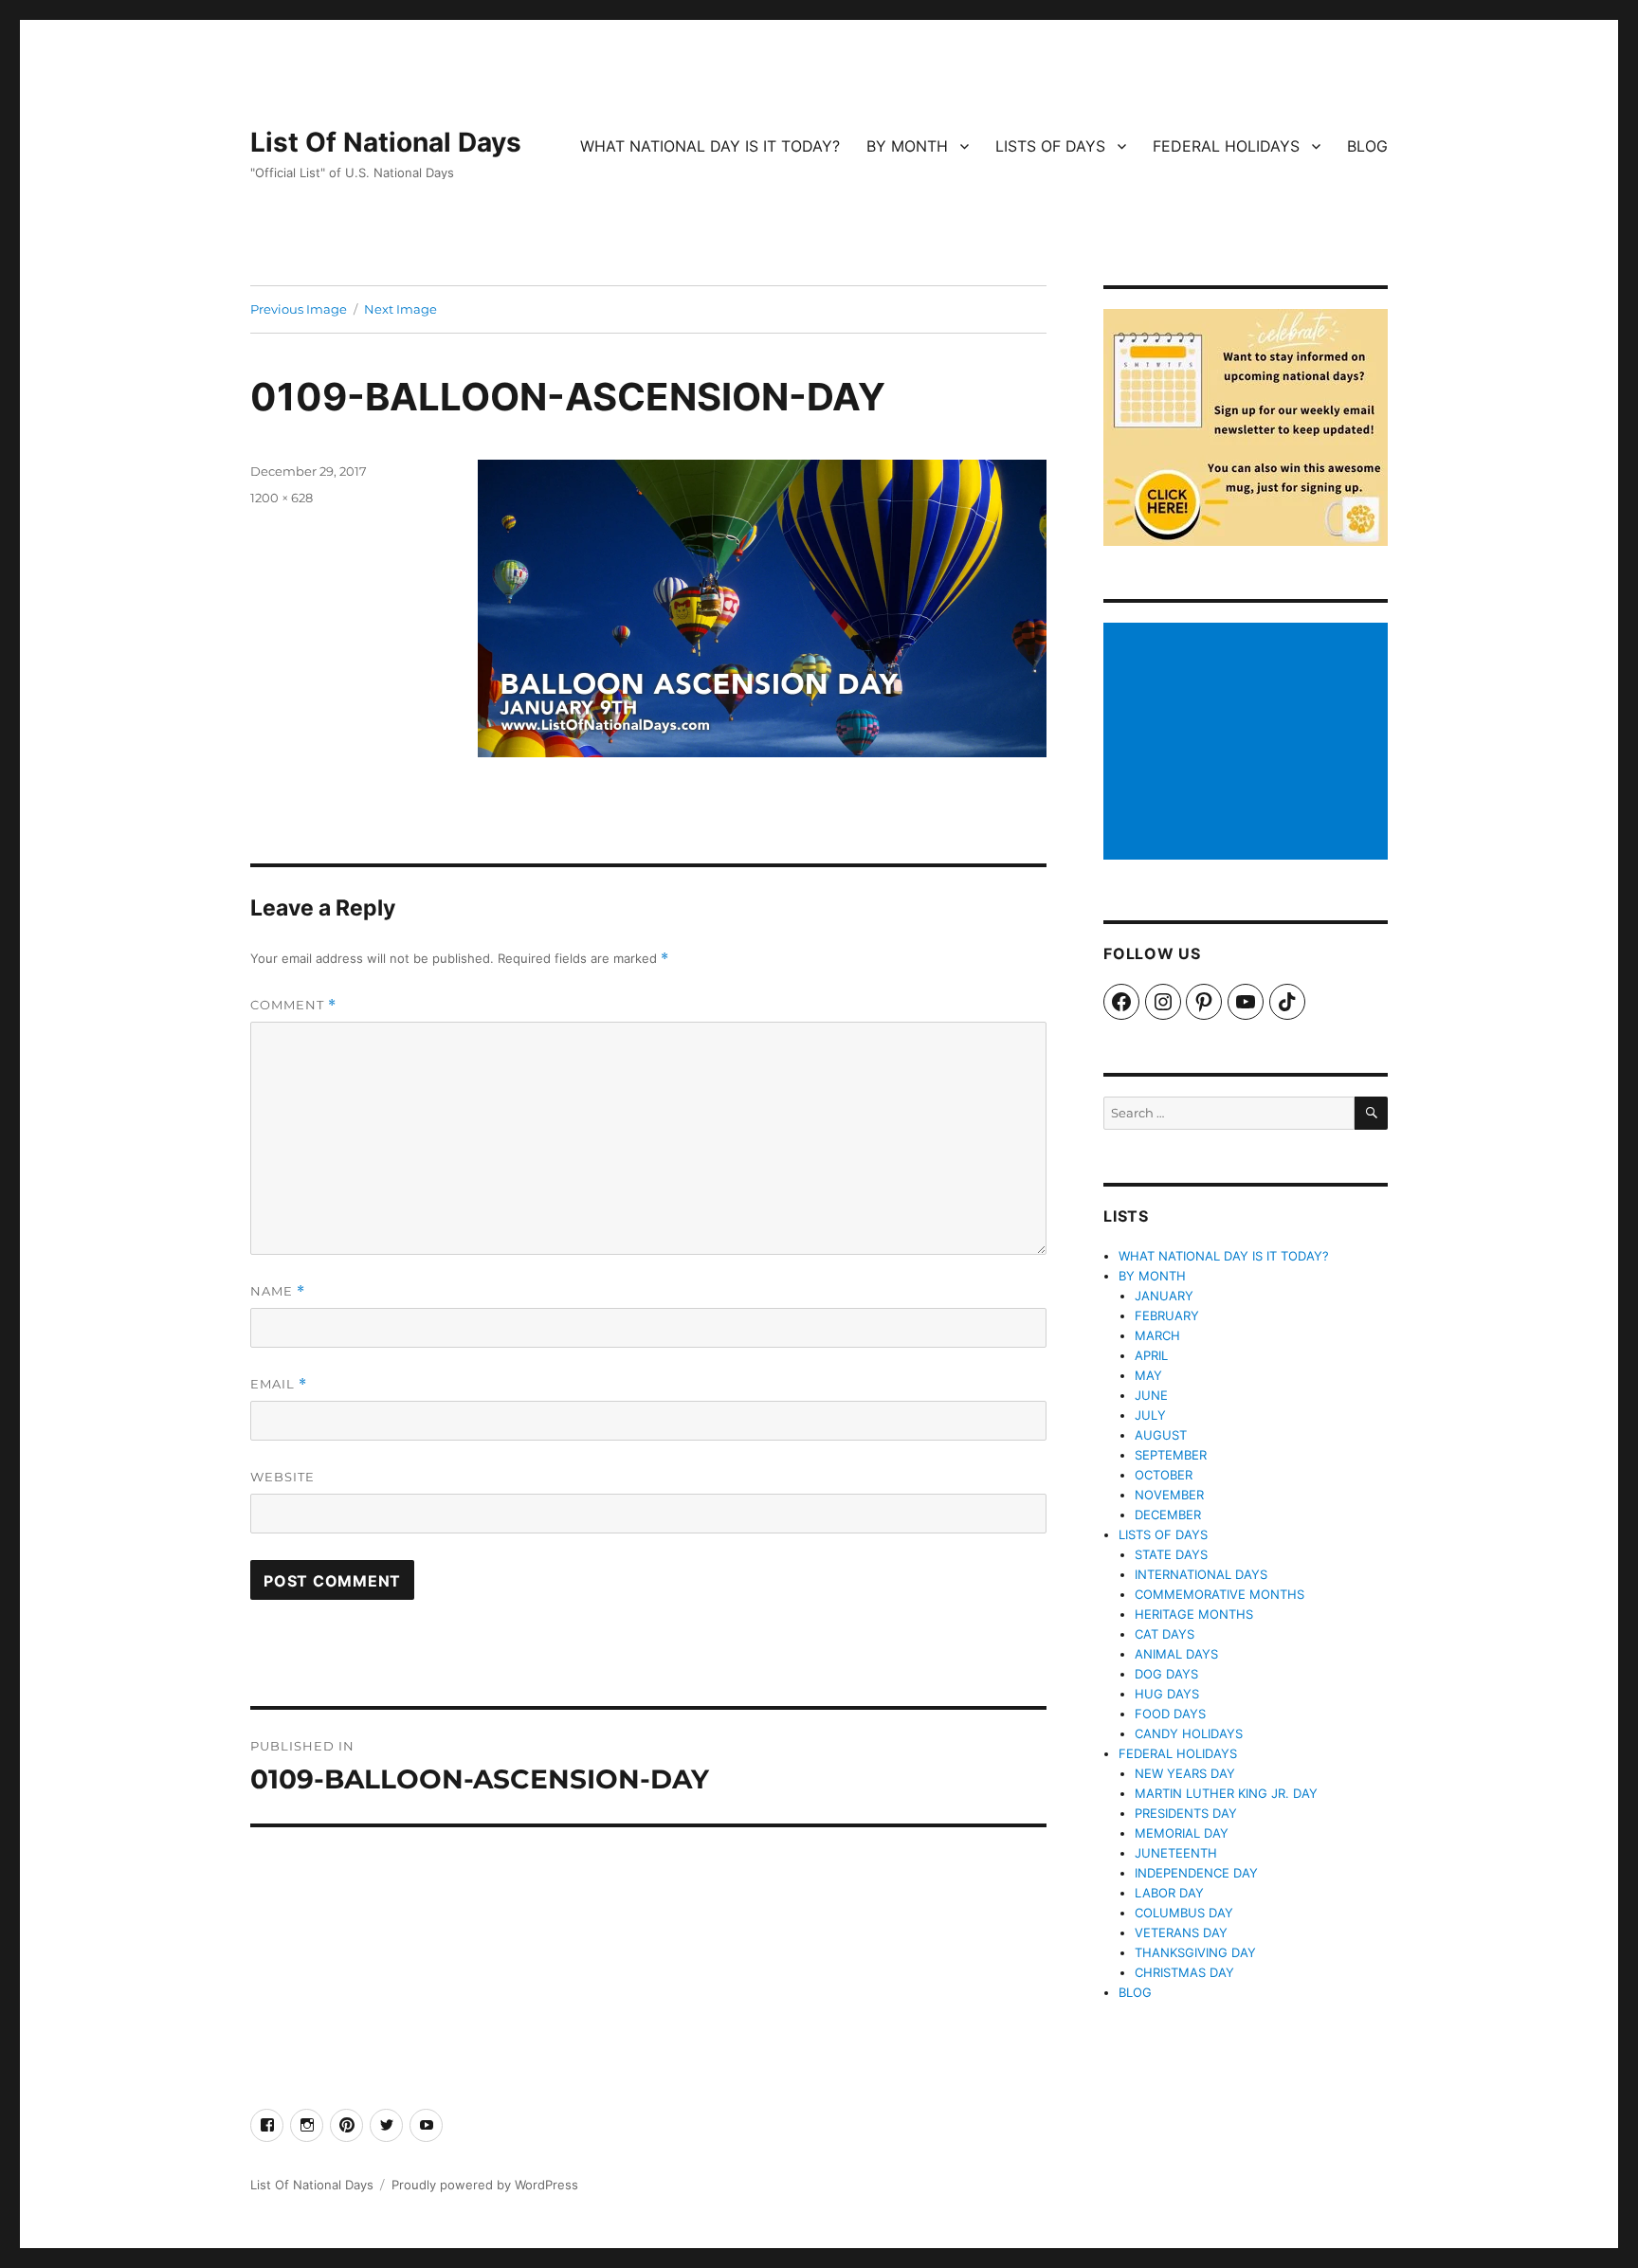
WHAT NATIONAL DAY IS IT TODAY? (710, 146)
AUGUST (1161, 1435)
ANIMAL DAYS (1176, 1654)
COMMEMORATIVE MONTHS (1219, 1594)
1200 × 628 (282, 498)
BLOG (1367, 146)
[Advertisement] (1248, 743)
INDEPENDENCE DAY (1196, 1873)
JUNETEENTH (1176, 1853)
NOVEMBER (1169, 1495)
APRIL (1151, 1355)
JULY (1150, 1415)
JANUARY (1164, 1296)
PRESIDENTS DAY (1186, 1813)
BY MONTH (907, 146)
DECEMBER (1168, 1515)
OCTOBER (1164, 1475)
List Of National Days (386, 142)
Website (282, 1477)
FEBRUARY (1167, 1315)
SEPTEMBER (1171, 1455)
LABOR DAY (1169, 1893)
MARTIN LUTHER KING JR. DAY (1226, 1793)
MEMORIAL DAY (1182, 1833)
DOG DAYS (1166, 1674)
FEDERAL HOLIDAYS (1226, 146)
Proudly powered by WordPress (485, 2185)
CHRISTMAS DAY (1184, 1972)
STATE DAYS (1171, 1554)
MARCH (1157, 1335)
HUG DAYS (1167, 1694)
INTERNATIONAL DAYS (1201, 1574)
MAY (1148, 1375)
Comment (293, 1005)
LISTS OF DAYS (1050, 146)
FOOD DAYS (1170, 1714)
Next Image (400, 309)
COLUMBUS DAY (1184, 1913)
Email (279, 1384)
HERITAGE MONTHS (1194, 1614)
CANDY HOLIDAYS (1189, 1733)
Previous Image (299, 309)
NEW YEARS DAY (1185, 1773)
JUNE (1151, 1395)
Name (278, 1291)
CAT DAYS (1165, 1634)
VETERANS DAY (1181, 1932)
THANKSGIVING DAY (1195, 1952)
